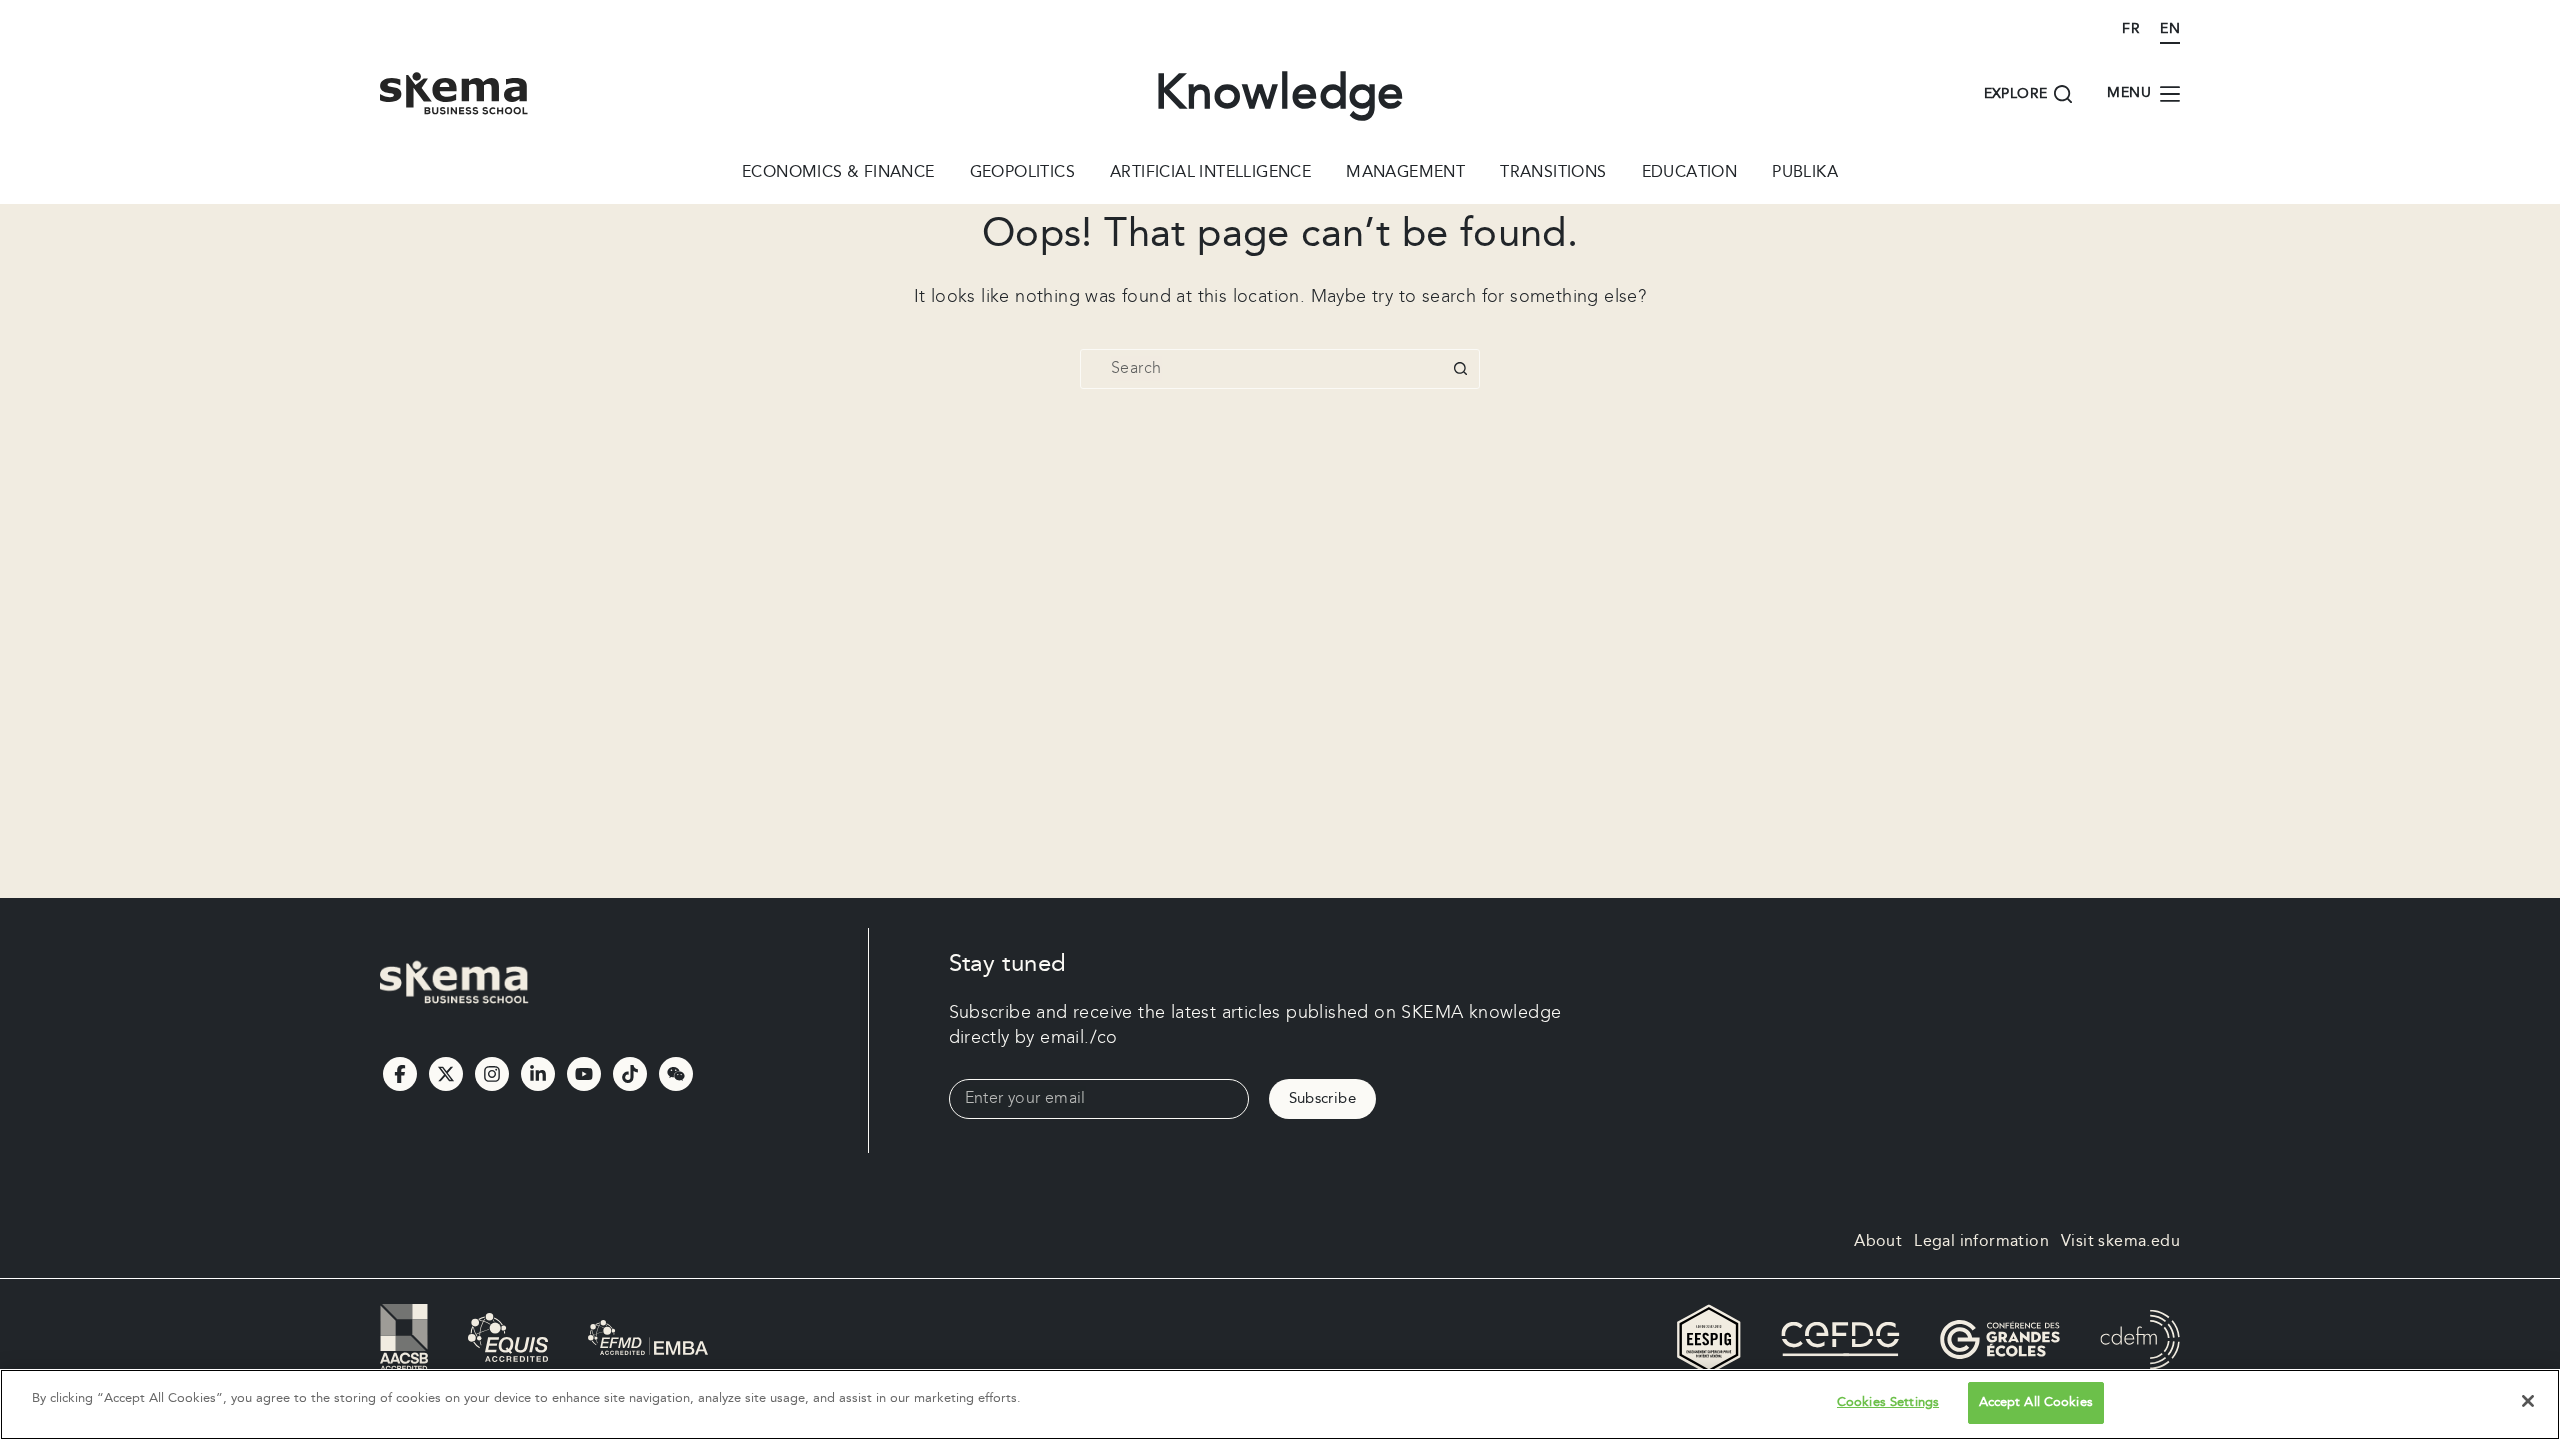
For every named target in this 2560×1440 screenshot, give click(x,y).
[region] (1280, 1404)
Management (1405, 174)
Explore (2016, 94)
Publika (1805, 174)
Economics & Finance (838, 174)
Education (1690, 174)
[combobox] (1261, 369)
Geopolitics (1022, 174)
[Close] (2528, 1401)
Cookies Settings (1888, 1402)
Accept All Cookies (2036, 1402)
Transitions (1553, 174)
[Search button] (1460, 369)
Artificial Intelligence (1210, 174)
